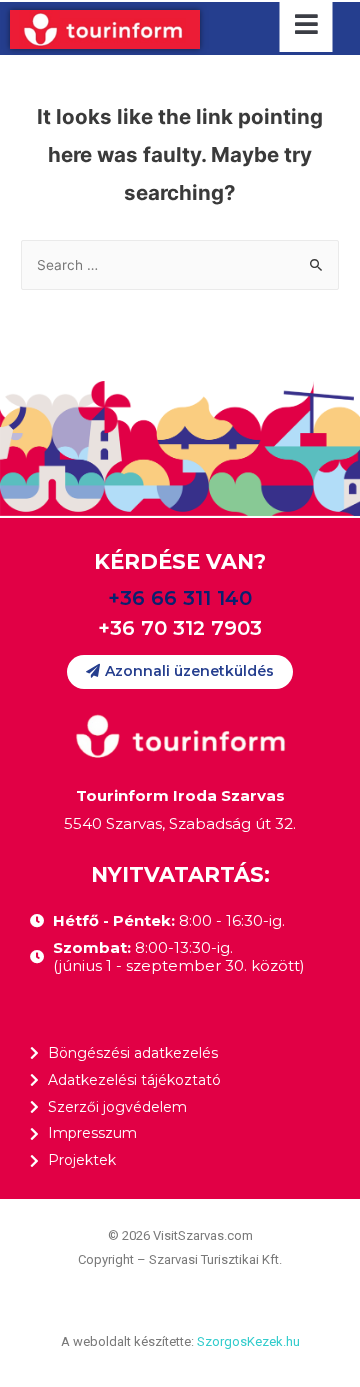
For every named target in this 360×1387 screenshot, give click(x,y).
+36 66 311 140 (180, 598)
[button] (180, 671)
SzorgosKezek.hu (248, 1341)
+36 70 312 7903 (180, 628)
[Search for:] (180, 265)
